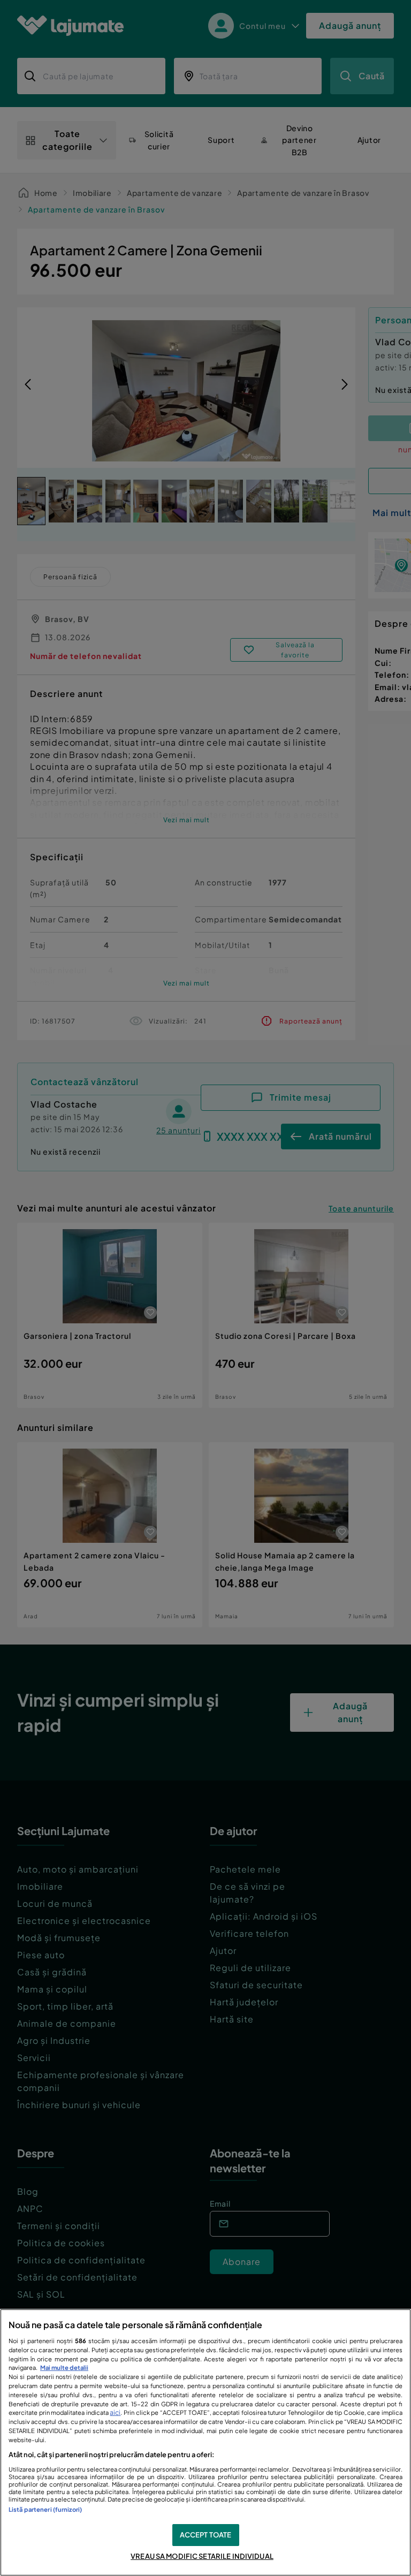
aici (115, 2412)
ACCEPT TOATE (206, 2535)
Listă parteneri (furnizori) (45, 2509)
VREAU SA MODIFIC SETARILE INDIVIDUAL (202, 2556)
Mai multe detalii (64, 2367)
